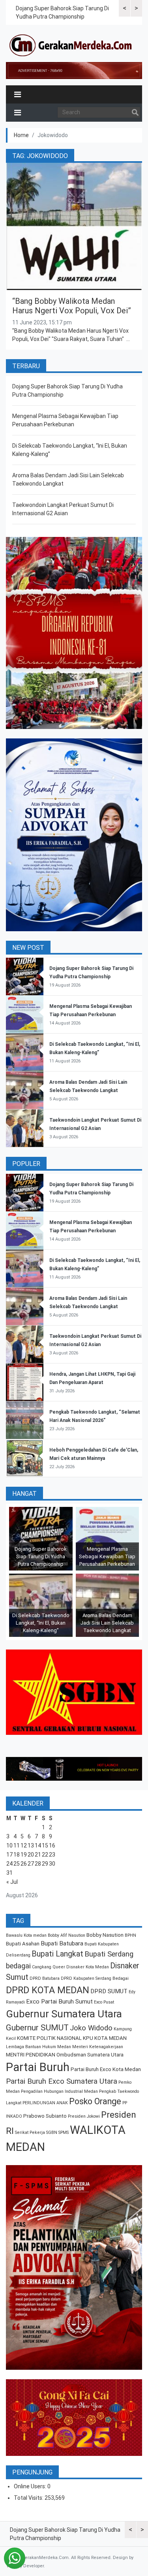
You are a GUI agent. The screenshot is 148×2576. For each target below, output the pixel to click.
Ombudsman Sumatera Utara (90, 2055)
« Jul (12, 1882)
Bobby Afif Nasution (67, 1935)
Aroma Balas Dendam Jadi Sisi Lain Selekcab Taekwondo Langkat (107, 1623)
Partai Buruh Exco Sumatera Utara (62, 2081)
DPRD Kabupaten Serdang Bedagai (95, 1978)
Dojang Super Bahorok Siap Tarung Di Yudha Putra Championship (41, 1556)
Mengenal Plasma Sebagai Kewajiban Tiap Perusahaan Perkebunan (107, 1556)
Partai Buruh (38, 2067)
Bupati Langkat (57, 1954)
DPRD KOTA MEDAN (48, 1990)
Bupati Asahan (23, 1944)
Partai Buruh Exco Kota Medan (106, 2069)
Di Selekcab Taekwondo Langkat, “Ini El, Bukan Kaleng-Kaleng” (41, 1623)
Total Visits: (29, 2498)
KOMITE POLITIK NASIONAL (49, 2038)
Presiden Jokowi (84, 2116)
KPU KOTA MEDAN (105, 2038)
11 (17, 1845)
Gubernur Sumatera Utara (64, 2014)
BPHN (130, 1935)
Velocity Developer (25, 2566)
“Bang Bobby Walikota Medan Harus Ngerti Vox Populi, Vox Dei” (72, 306)
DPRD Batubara (45, 1978)
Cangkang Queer (49, 1967)
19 (24, 1855)
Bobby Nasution (105, 1935)
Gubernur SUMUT (37, 2028)
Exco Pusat (104, 2002)
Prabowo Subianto (45, 2116)
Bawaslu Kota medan (26, 1935)
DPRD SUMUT (109, 1991)
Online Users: (31, 2486)
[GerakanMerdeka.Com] (71, 45)
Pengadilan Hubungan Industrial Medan (59, 2091)
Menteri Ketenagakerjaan (98, 2047)
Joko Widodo (91, 2028)
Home (21, 135)
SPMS (64, 2133)
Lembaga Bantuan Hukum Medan (38, 2047)
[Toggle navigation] (18, 94)
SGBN (52, 2133)
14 (38, 1845)
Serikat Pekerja (30, 2133)
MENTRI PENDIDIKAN (31, 2055)
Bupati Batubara (62, 1943)
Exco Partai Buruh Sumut (59, 2002)
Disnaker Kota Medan (88, 1967)
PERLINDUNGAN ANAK (45, 2103)
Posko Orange (95, 2101)
